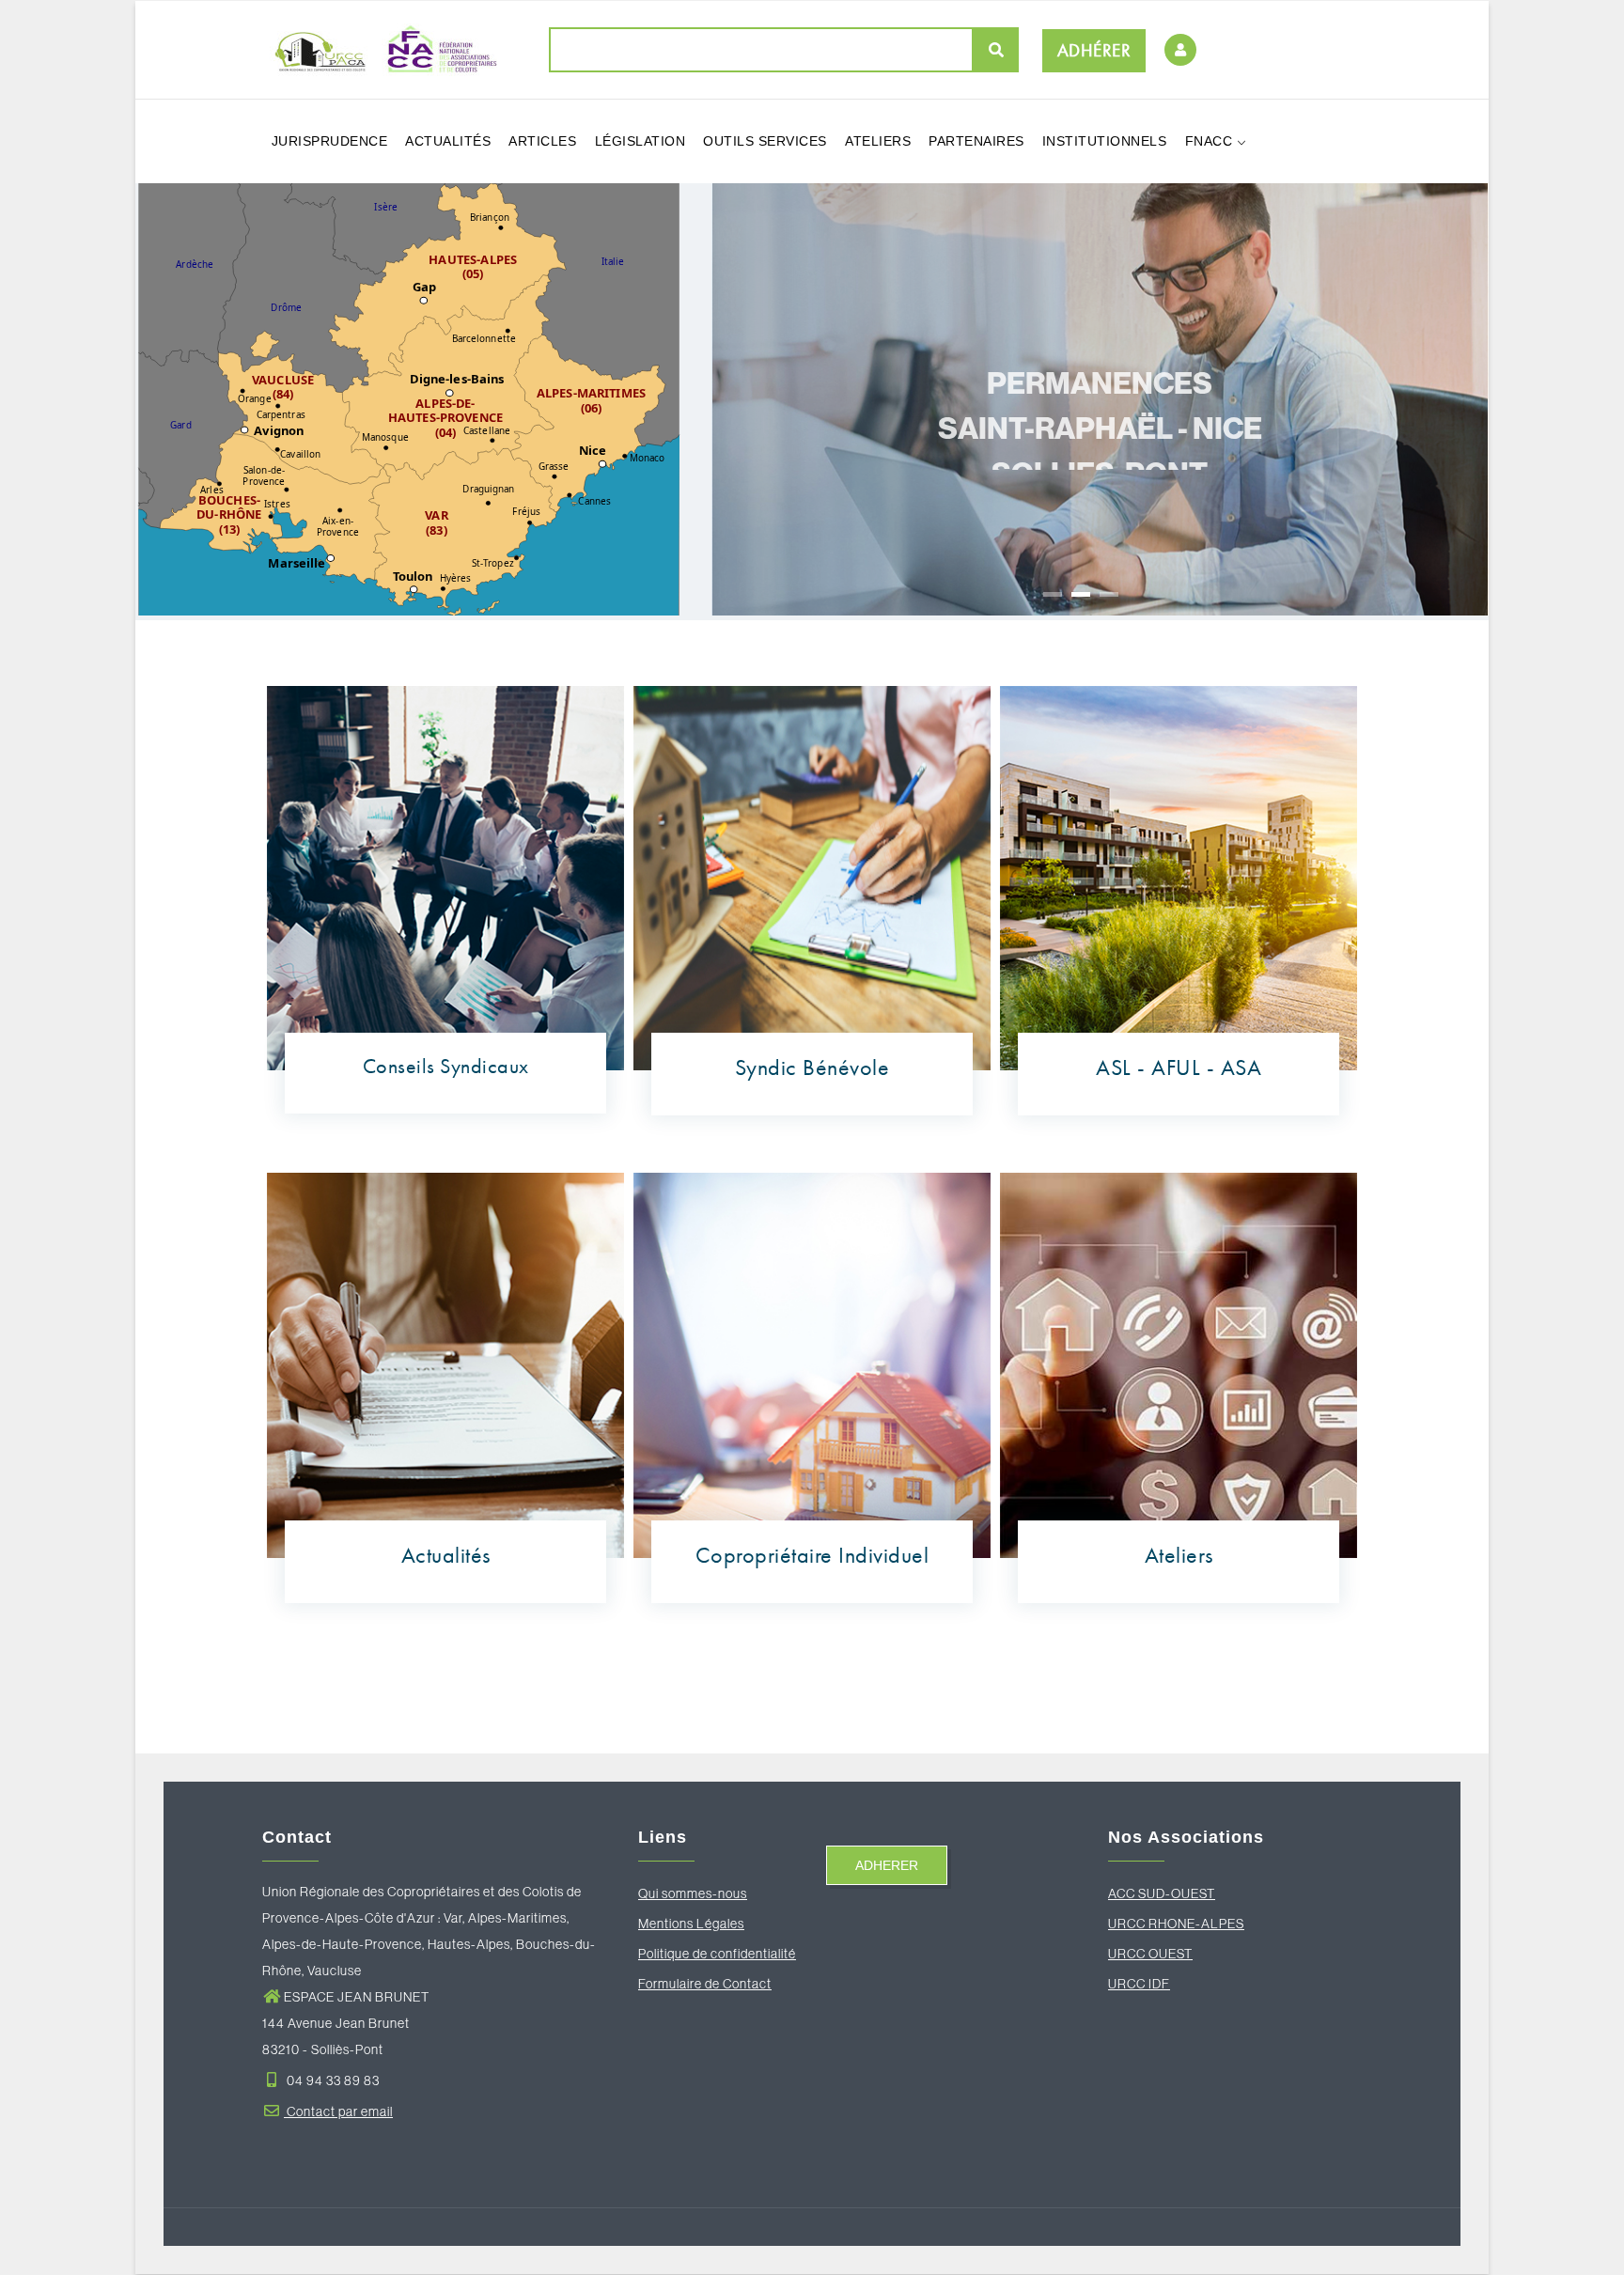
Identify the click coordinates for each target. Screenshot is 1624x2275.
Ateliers (1179, 1555)
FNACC (1211, 141)
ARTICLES (542, 141)
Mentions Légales (691, 1924)
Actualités (446, 1555)
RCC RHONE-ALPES (1181, 1924)
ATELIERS (878, 141)
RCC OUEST (1155, 1954)
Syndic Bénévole (812, 1067)
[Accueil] (380, 49)
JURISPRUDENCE (330, 141)
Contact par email (338, 2111)
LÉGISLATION (640, 141)
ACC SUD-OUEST (1162, 1893)
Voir (1101, 571)
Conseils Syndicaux (446, 1066)
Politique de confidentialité (717, 1954)
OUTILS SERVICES (765, 141)
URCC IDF (1139, 1984)
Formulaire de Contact (705, 1984)
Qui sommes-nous (693, 1893)
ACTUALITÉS (448, 141)
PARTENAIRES (976, 141)
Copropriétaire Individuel (812, 1555)
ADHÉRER (1094, 50)
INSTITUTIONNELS (1105, 141)
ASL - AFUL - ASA (1179, 1067)
